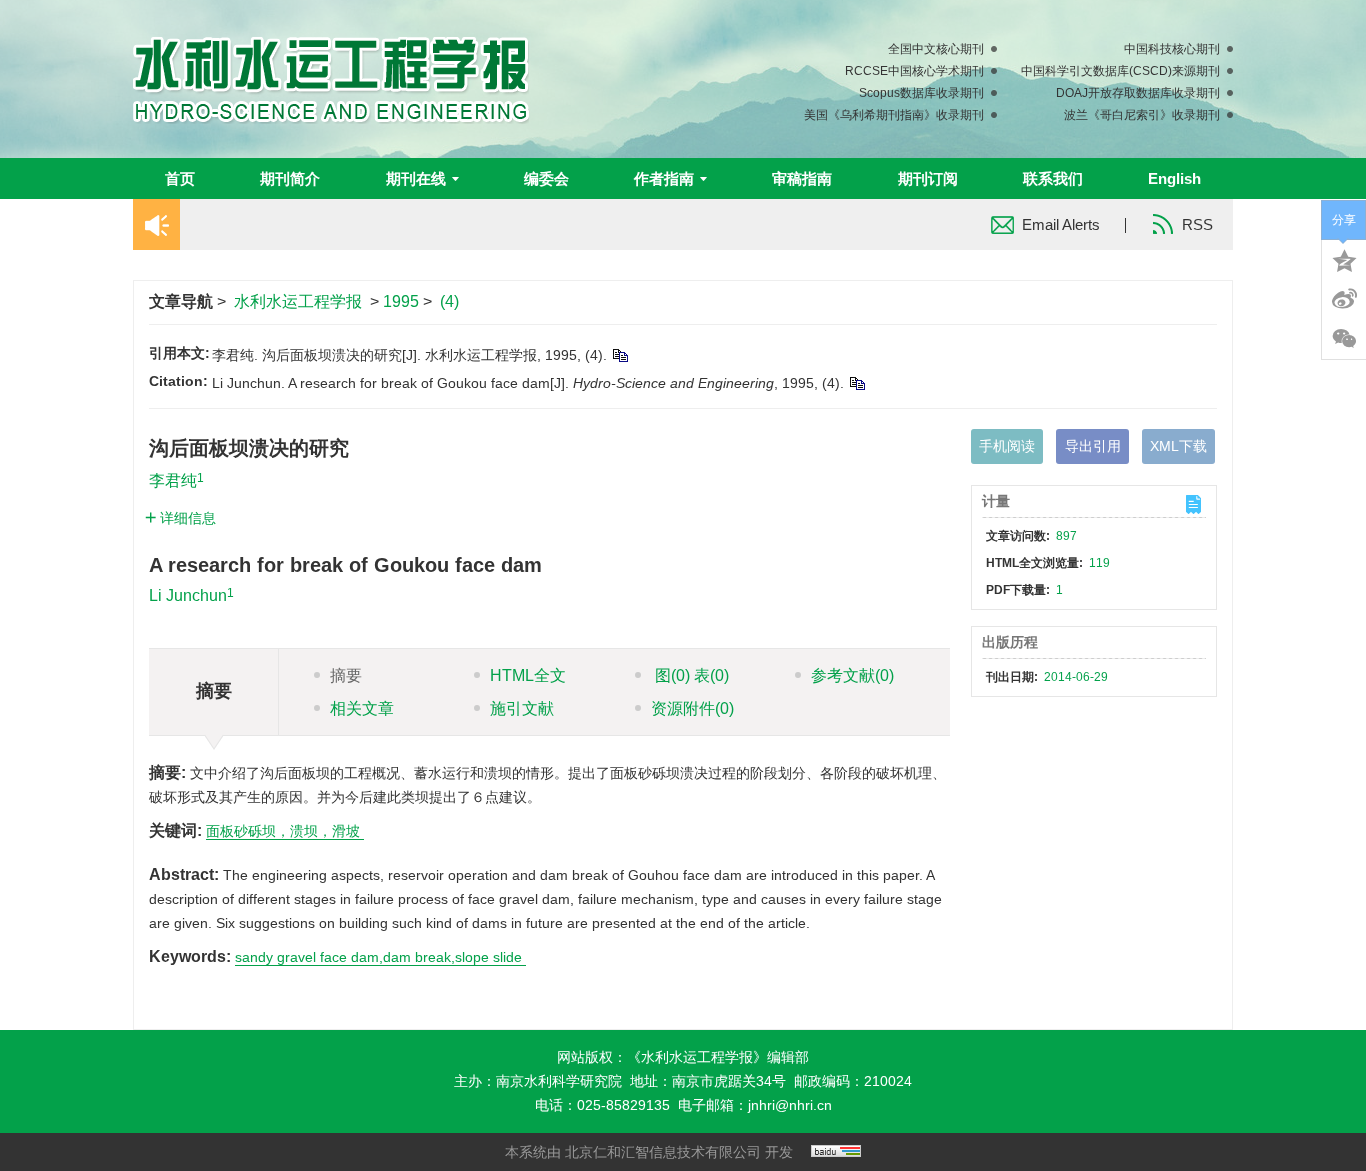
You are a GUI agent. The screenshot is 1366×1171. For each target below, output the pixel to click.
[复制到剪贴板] (619, 355)
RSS (1197, 224)
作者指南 (664, 178)
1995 (401, 301)
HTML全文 (528, 675)
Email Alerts (1061, 224)
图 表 (690, 675)
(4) (449, 301)
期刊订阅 (928, 178)
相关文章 (362, 708)
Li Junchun (188, 595)
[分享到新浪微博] (1344, 299)
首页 (180, 178)
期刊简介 (290, 178)
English (1174, 178)
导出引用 (1093, 446)
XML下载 (1178, 446)
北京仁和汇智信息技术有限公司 (663, 1152)
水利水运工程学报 (298, 301)
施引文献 (522, 708)
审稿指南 (802, 178)
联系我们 (1053, 178)
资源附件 (692, 708)
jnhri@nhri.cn (790, 1105)
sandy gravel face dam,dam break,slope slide (380, 957)
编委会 (546, 178)
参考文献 (852, 675)
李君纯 (173, 480)
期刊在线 (416, 178)
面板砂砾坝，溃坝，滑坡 (285, 831)
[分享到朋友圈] (1344, 339)
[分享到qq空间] (1344, 259)
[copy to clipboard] (856, 383)
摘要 (346, 675)
